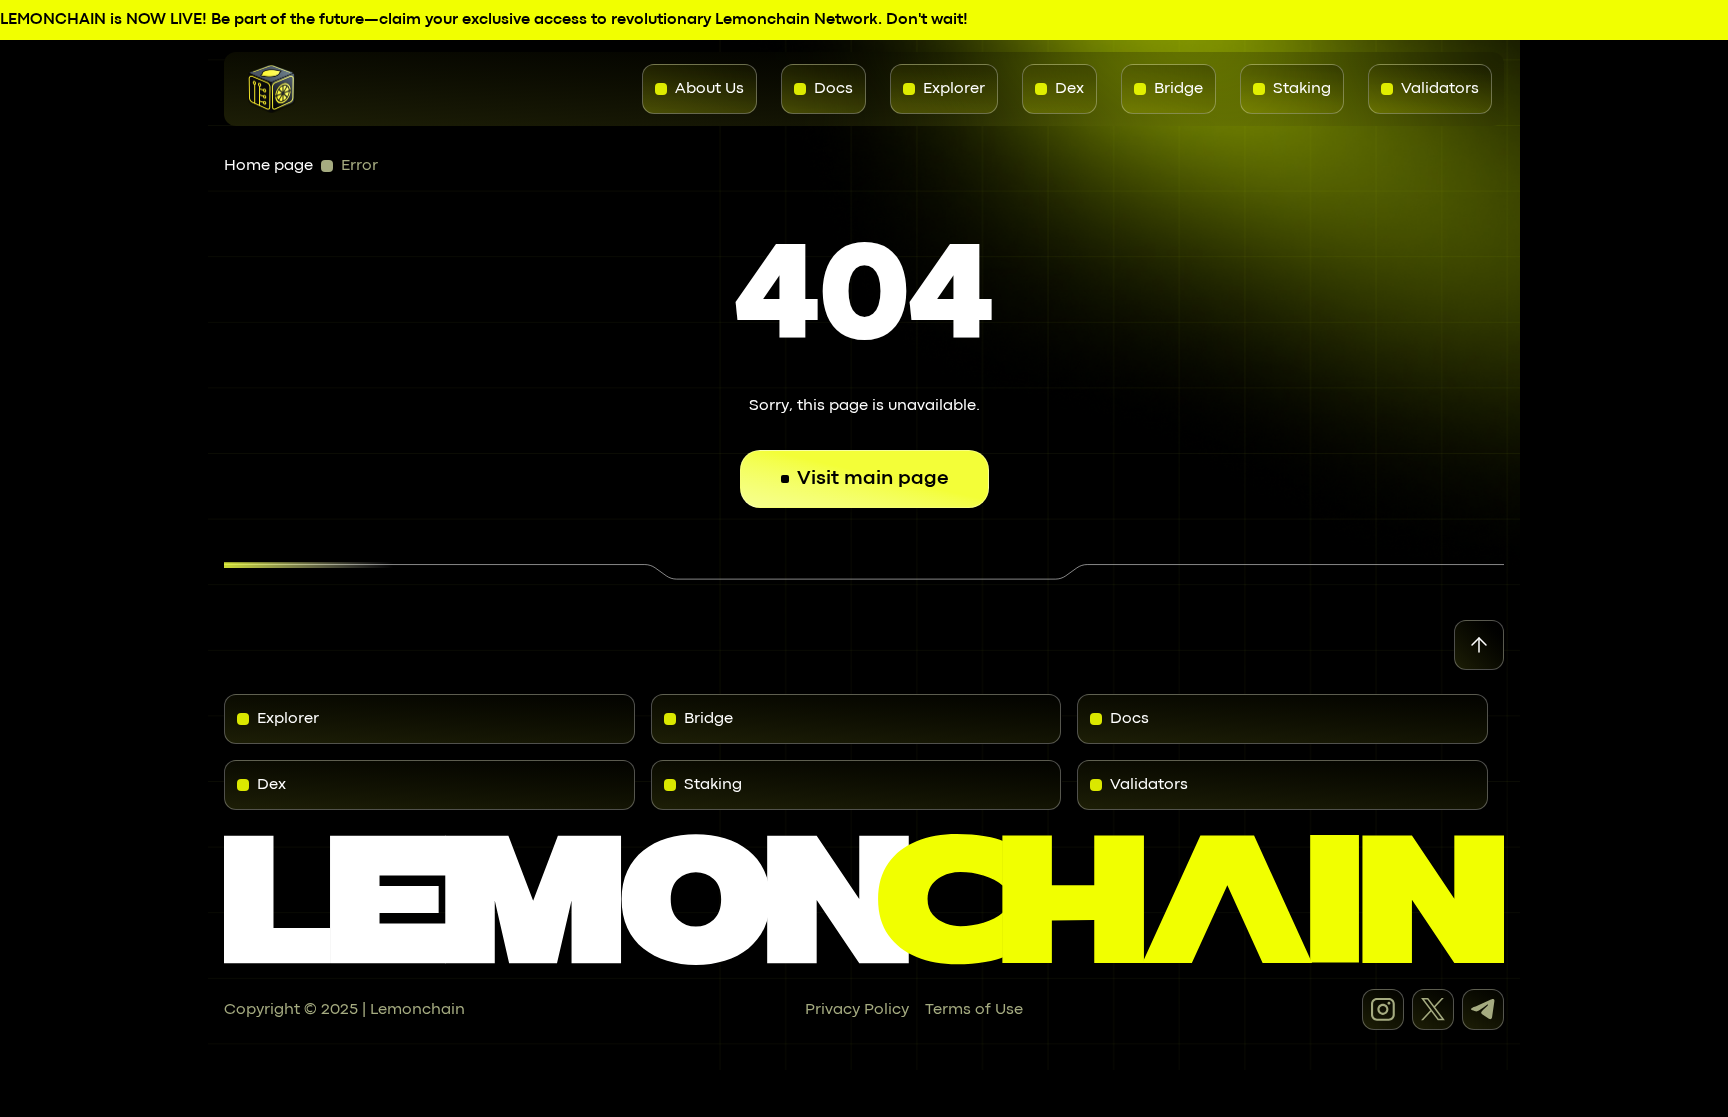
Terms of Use (974, 1010)
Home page (268, 166)
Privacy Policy (857, 1010)
